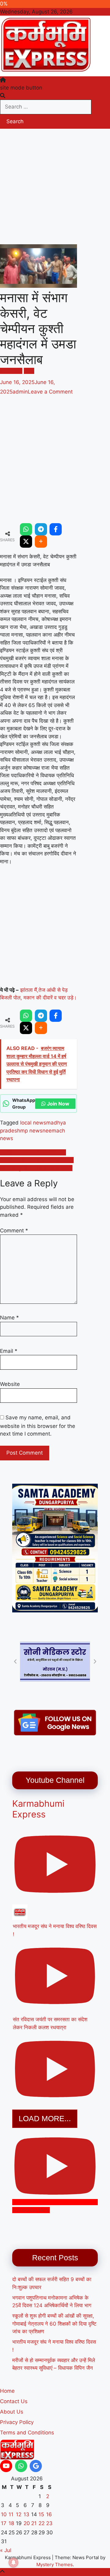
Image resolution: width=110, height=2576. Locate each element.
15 (41, 2514)
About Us (12, 2412)
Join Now (58, 1104)
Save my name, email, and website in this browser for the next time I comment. (38, 1426)
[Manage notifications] (13, 2563)
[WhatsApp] (26, 529)
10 (4, 2514)
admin (20, 392)
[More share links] (41, 542)
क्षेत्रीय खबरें (11, 371)
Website (10, 1384)
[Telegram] (41, 529)
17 (4, 2523)
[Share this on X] (26, 542)
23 (49, 2523)
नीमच (29, 371)
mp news (31, 1131)
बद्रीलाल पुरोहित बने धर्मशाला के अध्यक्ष (36, 1168)
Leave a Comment (50, 392)
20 (27, 2523)
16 (49, 2514)
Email (9, 1351)
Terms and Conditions (27, 2433)
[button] (15, 1661)
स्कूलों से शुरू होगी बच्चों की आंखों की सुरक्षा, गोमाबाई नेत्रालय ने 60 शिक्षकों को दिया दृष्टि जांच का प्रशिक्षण (54, 2324)
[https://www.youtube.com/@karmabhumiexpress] (6, 2466)
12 (19, 2514)
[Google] (36, 2466)
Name (9, 1318)
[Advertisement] (55, 187)
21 (34, 2523)
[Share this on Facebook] (56, 529)
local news (33, 1123)
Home (7, 2391)
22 (42, 2523)
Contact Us (14, 2401)
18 (11, 2523)
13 (26, 2514)
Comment (14, 1231)
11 (11, 2514)
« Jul (6, 2550)
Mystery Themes (55, 2565)
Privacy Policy (17, 2422)
